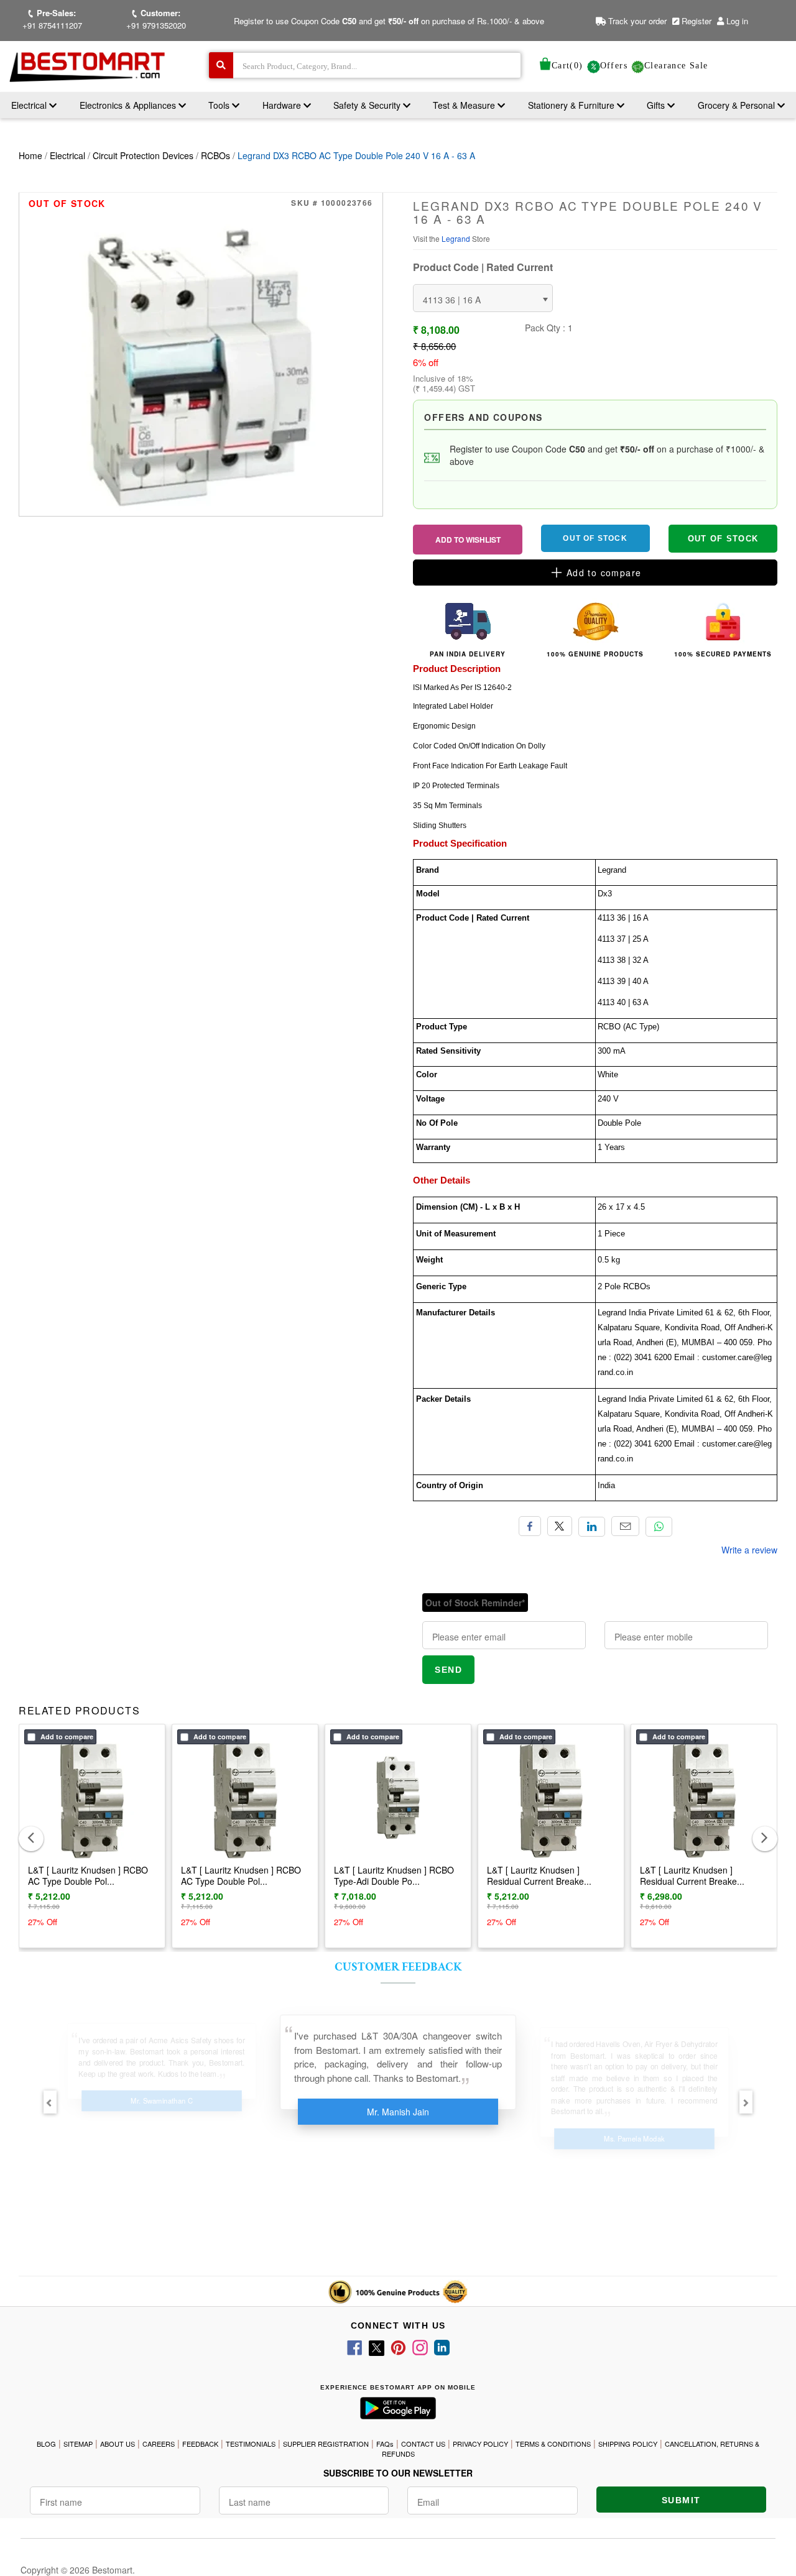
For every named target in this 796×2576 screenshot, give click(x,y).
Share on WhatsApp (659, 1527)
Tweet (560, 1526)
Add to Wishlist (468, 540)
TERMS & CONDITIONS (553, 2444)
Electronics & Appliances (129, 105)
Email (625, 1526)
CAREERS (159, 2444)
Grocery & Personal (738, 105)
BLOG (46, 2444)
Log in (737, 21)
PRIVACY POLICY (480, 2444)
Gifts (656, 105)
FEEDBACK (200, 2444)
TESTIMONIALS (251, 2444)
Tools (220, 105)
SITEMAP (78, 2444)
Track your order (636, 21)
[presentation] (31, 1839)
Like (530, 1526)
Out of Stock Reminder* (475, 1603)
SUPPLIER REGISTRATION (326, 2444)
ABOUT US (118, 2444)
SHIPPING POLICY (628, 2444)
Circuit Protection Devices (143, 155)
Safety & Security (368, 105)
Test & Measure (465, 105)
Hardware (283, 105)
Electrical (30, 105)
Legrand (457, 238)
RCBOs (215, 155)
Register (695, 21)
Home (30, 155)
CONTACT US (423, 2444)
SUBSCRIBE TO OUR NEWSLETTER (398, 2473)
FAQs (385, 2444)
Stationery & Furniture (572, 105)
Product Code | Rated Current (483, 267)
